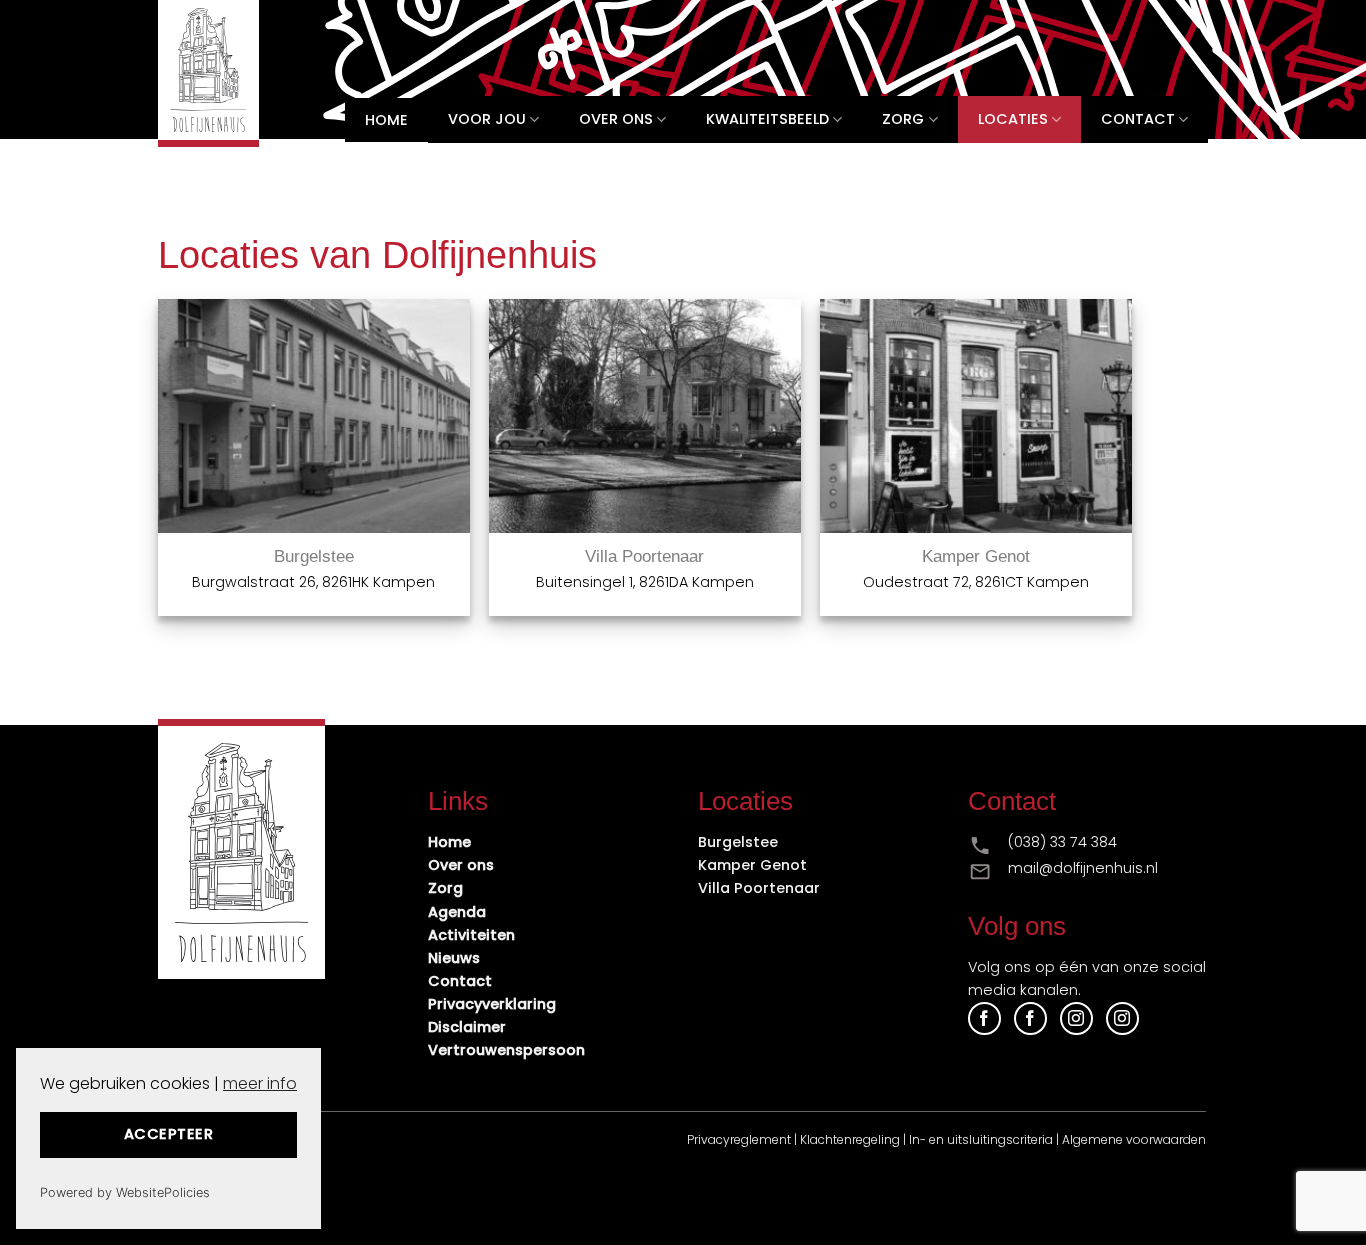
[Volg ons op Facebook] (984, 1018)
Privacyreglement (739, 1139)
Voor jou (487, 119)
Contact (1138, 119)
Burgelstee (314, 556)
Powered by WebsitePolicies (125, 1192)
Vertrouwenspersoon (506, 1050)
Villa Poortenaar (644, 556)
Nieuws (454, 958)
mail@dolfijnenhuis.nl (1083, 868)
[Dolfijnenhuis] (225, 73)
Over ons (616, 119)
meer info (260, 1083)
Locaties (1013, 119)
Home (386, 120)
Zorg (903, 119)
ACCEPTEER (168, 1134)
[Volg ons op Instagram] (1076, 1018)
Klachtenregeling (850, 1139)
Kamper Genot (976, 556)
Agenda (457, 912)
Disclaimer (467, 1027)
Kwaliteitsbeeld (767, 119)
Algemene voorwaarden (1134, 1139)
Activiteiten (471, 935)
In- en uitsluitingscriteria (981, 1139)
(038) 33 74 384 (1062, 842)
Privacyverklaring (492, 1004)
